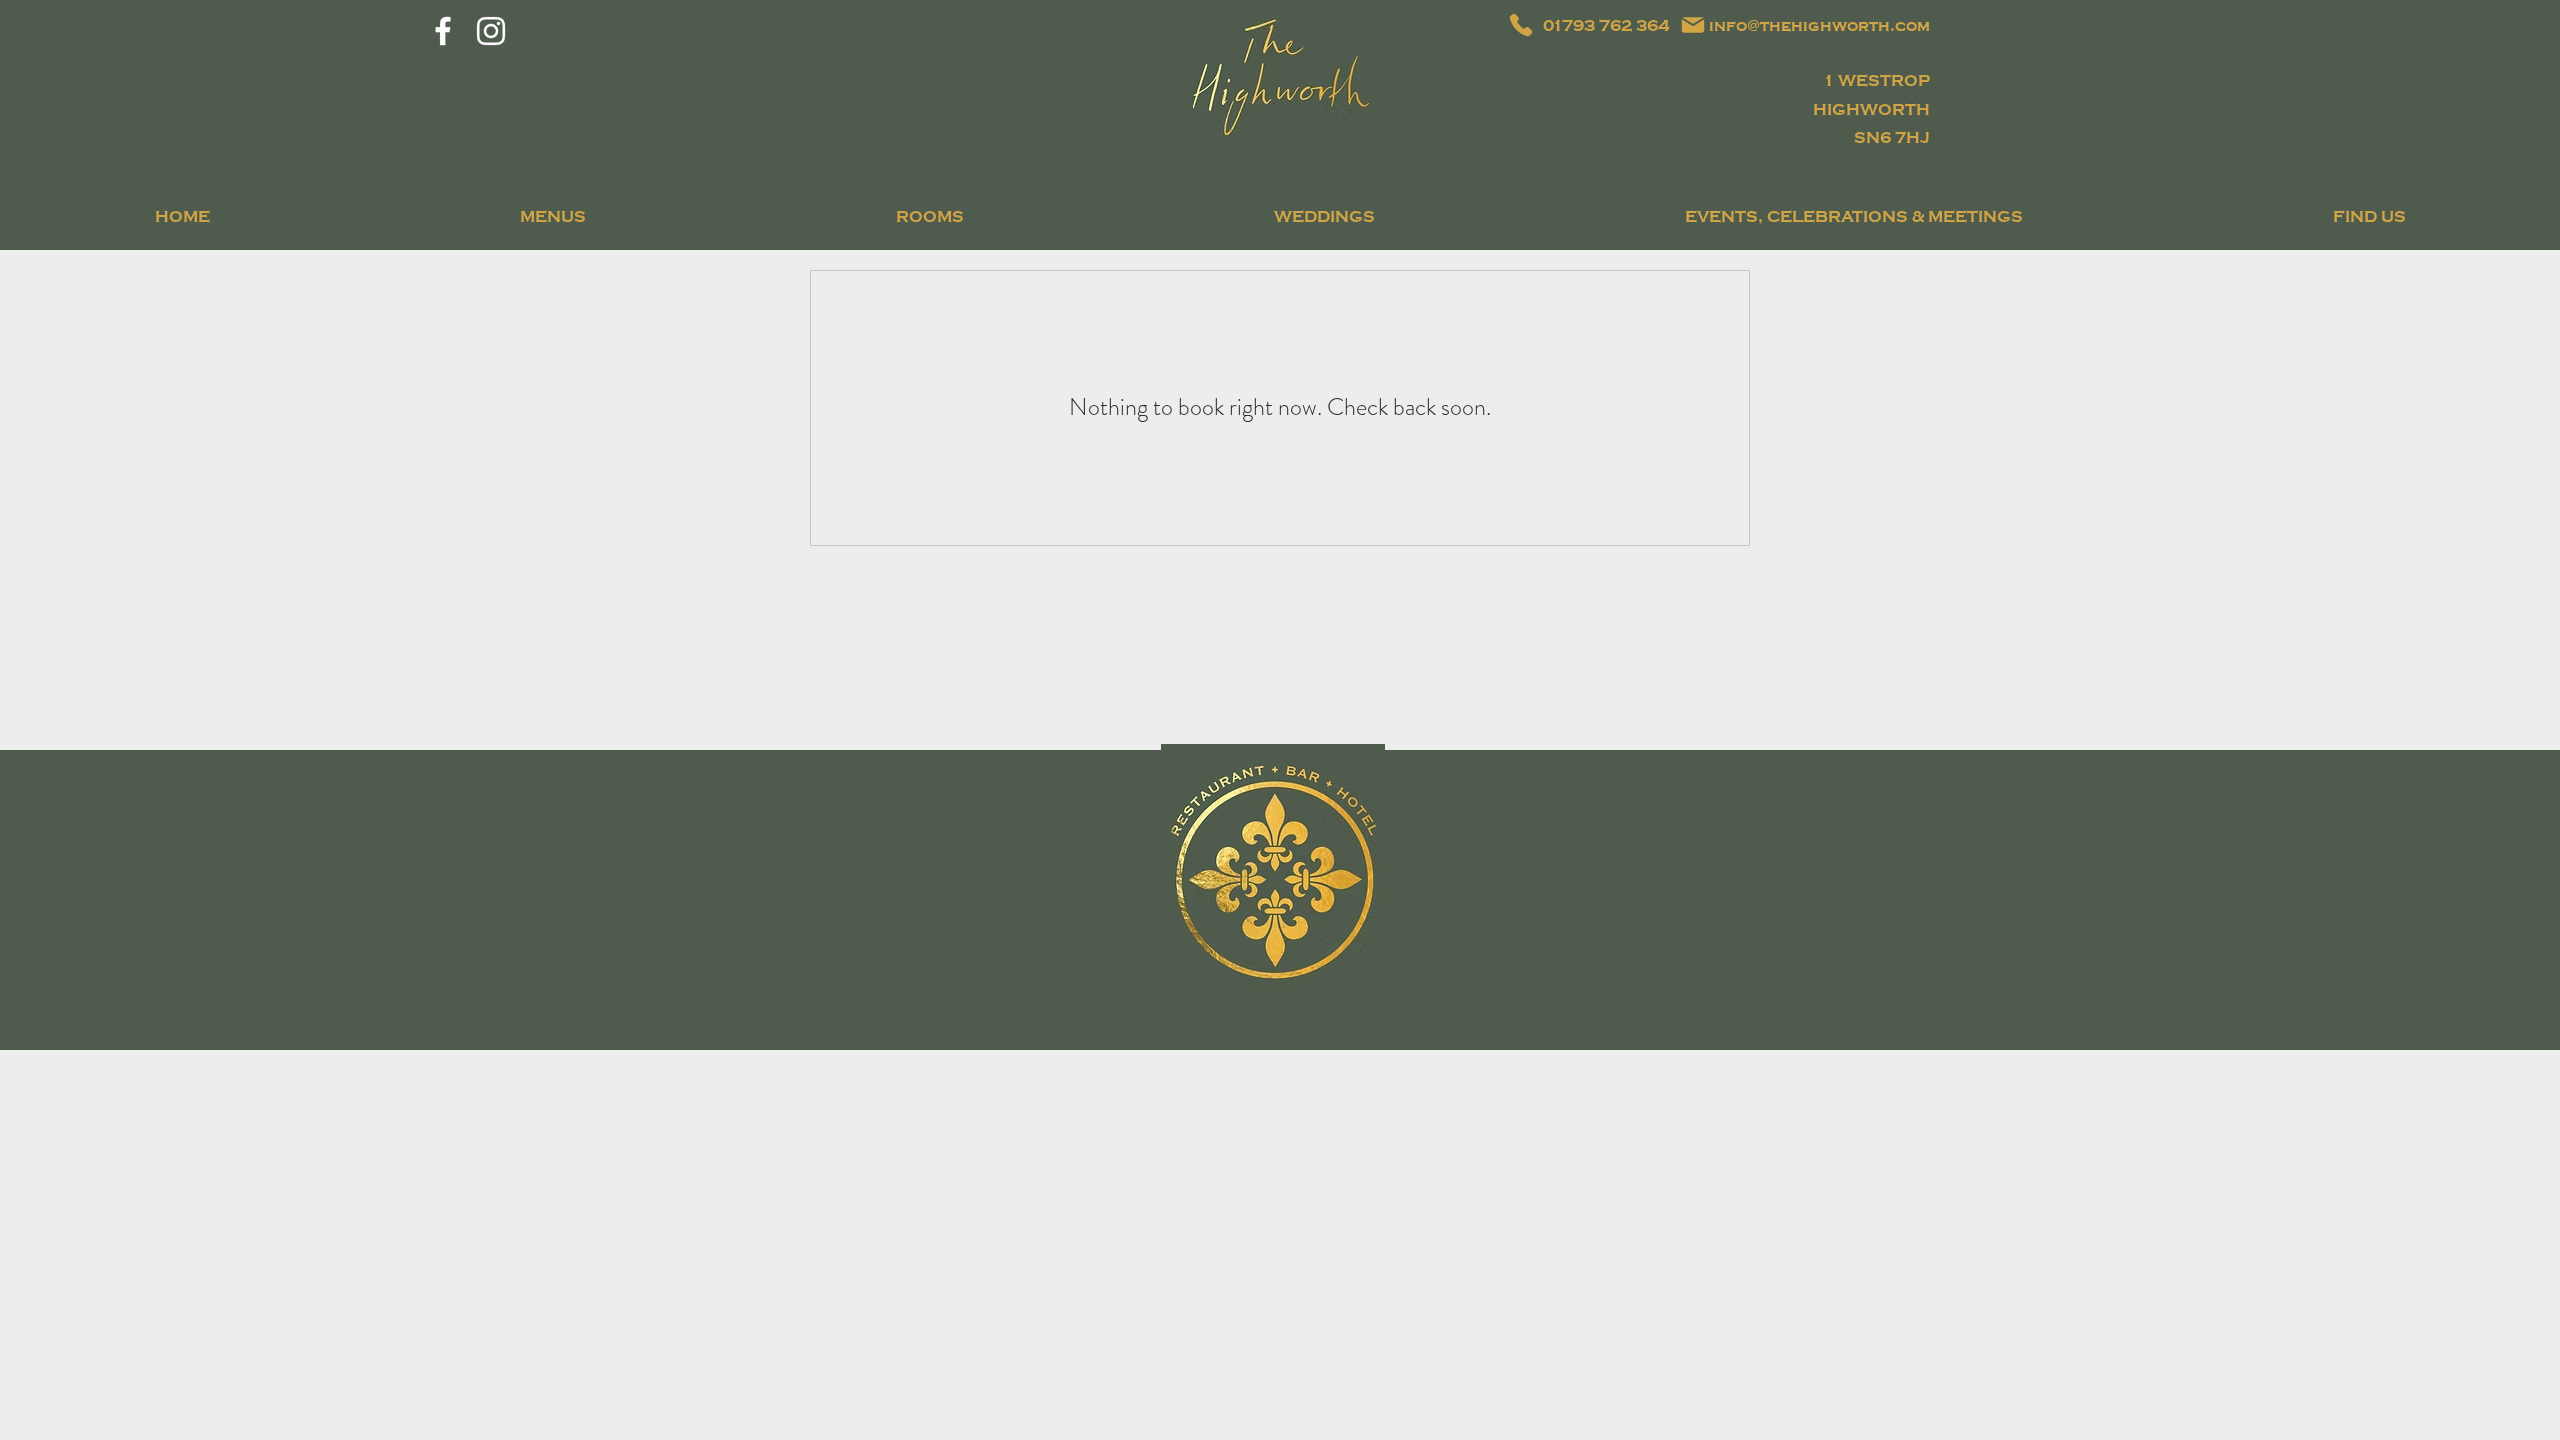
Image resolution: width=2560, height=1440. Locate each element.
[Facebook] (443, 31)
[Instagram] (491, 31)
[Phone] (1521, 25)
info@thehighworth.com (1819, 26)
